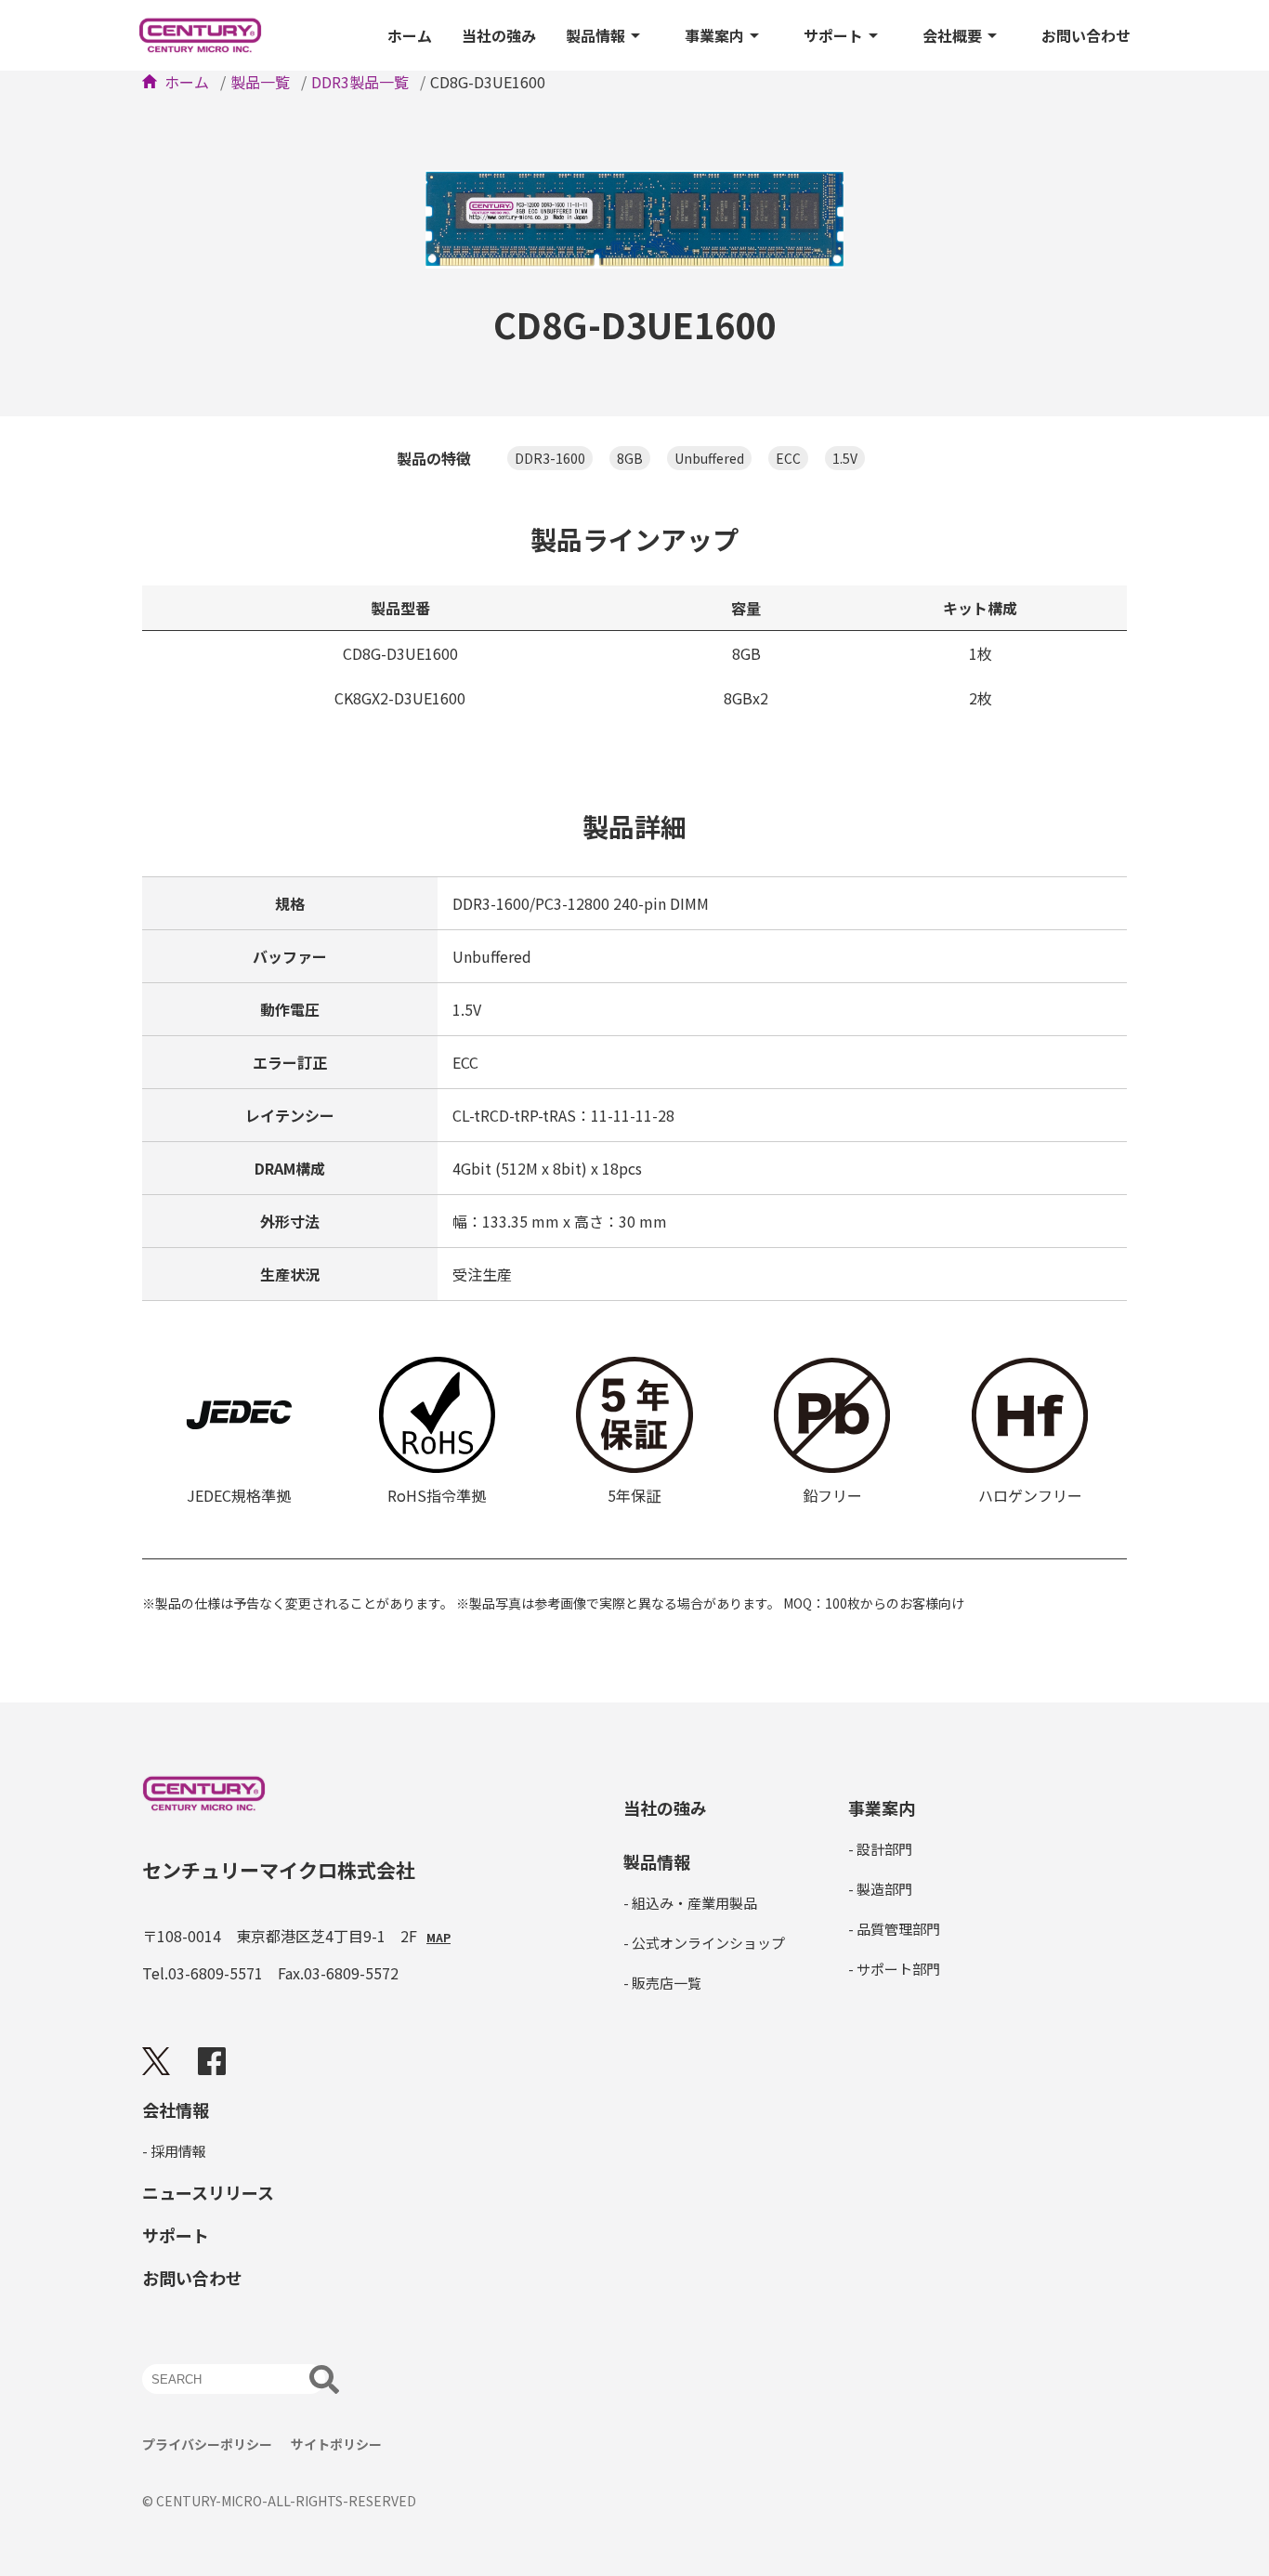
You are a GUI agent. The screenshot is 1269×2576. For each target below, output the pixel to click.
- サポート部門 (894, 1969)
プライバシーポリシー (207, 2444)
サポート (833, 35)
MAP (438, 1938)
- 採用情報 (174, 2151)
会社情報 (176, 2109)
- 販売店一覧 (662, 1983)
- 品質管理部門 (894, 1929)
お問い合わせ (1086, 35)
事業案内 (714, 35)
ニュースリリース (208, 2192)
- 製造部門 (880, 1889)
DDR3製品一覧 (360, 82)
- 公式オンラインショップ (704, 1943)
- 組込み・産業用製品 (690, 1903)
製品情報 (595, 35)
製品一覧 (260, 82)
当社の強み (499, 35)
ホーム (410, 35)
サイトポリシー (336, 2444)
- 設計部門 (880, 1849)
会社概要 (952, 35)
